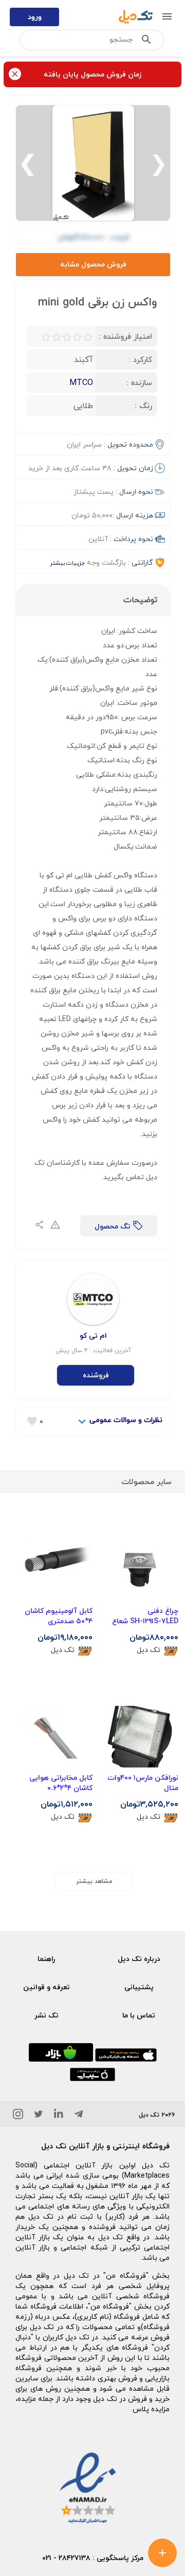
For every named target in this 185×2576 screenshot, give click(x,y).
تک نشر (47, 2015)
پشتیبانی (139, 1987)
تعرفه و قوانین (47, 1987)
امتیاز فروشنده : (125, 336)
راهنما (46, 1959)
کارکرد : (140, 359)
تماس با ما (139, 2015)
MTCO (81, 382)
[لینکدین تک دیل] (59, 2116)
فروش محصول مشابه (93, 264)
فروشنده (96, 1375)
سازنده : (139, 382)
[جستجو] (146, 42)
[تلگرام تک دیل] (79, 2116)
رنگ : (143, 406)
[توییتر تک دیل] (39, 2116)
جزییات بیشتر (67, 563)
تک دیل (149, 1650)
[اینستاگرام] (18, 2116)
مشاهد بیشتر (94, 1881)
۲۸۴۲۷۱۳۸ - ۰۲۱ (66, 2558)
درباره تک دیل (139, 1959)
